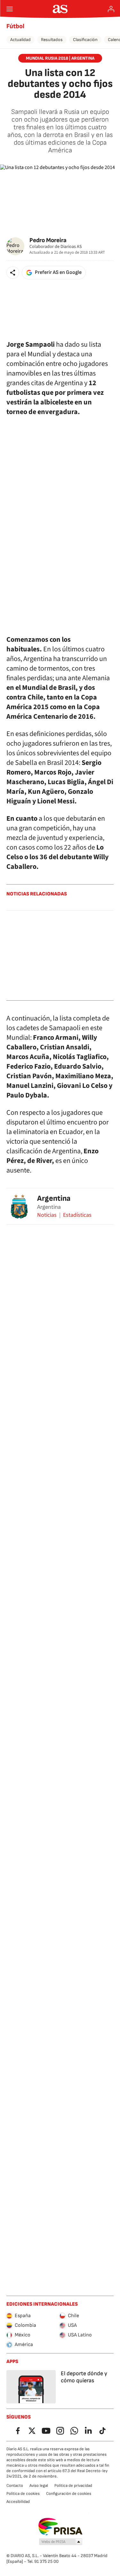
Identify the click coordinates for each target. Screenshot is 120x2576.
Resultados (52, 40)
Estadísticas (77, 1215)
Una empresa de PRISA (60, 2527)
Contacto (15, 2486)
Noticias (47, 1215)
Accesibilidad (18, 2502)
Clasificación (85, 40)
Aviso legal (39, 2486)
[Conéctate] (111, 9)
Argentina (54, 1198)
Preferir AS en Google (58, 272)
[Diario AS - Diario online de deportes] (60, 9)
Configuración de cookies (69, 2494)
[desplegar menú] (10, 9)
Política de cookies (23, 2494)
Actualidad (20, 40)
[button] (13, 273)
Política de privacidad (73, 2486)
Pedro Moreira (48, 240)
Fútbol (15, 26)
